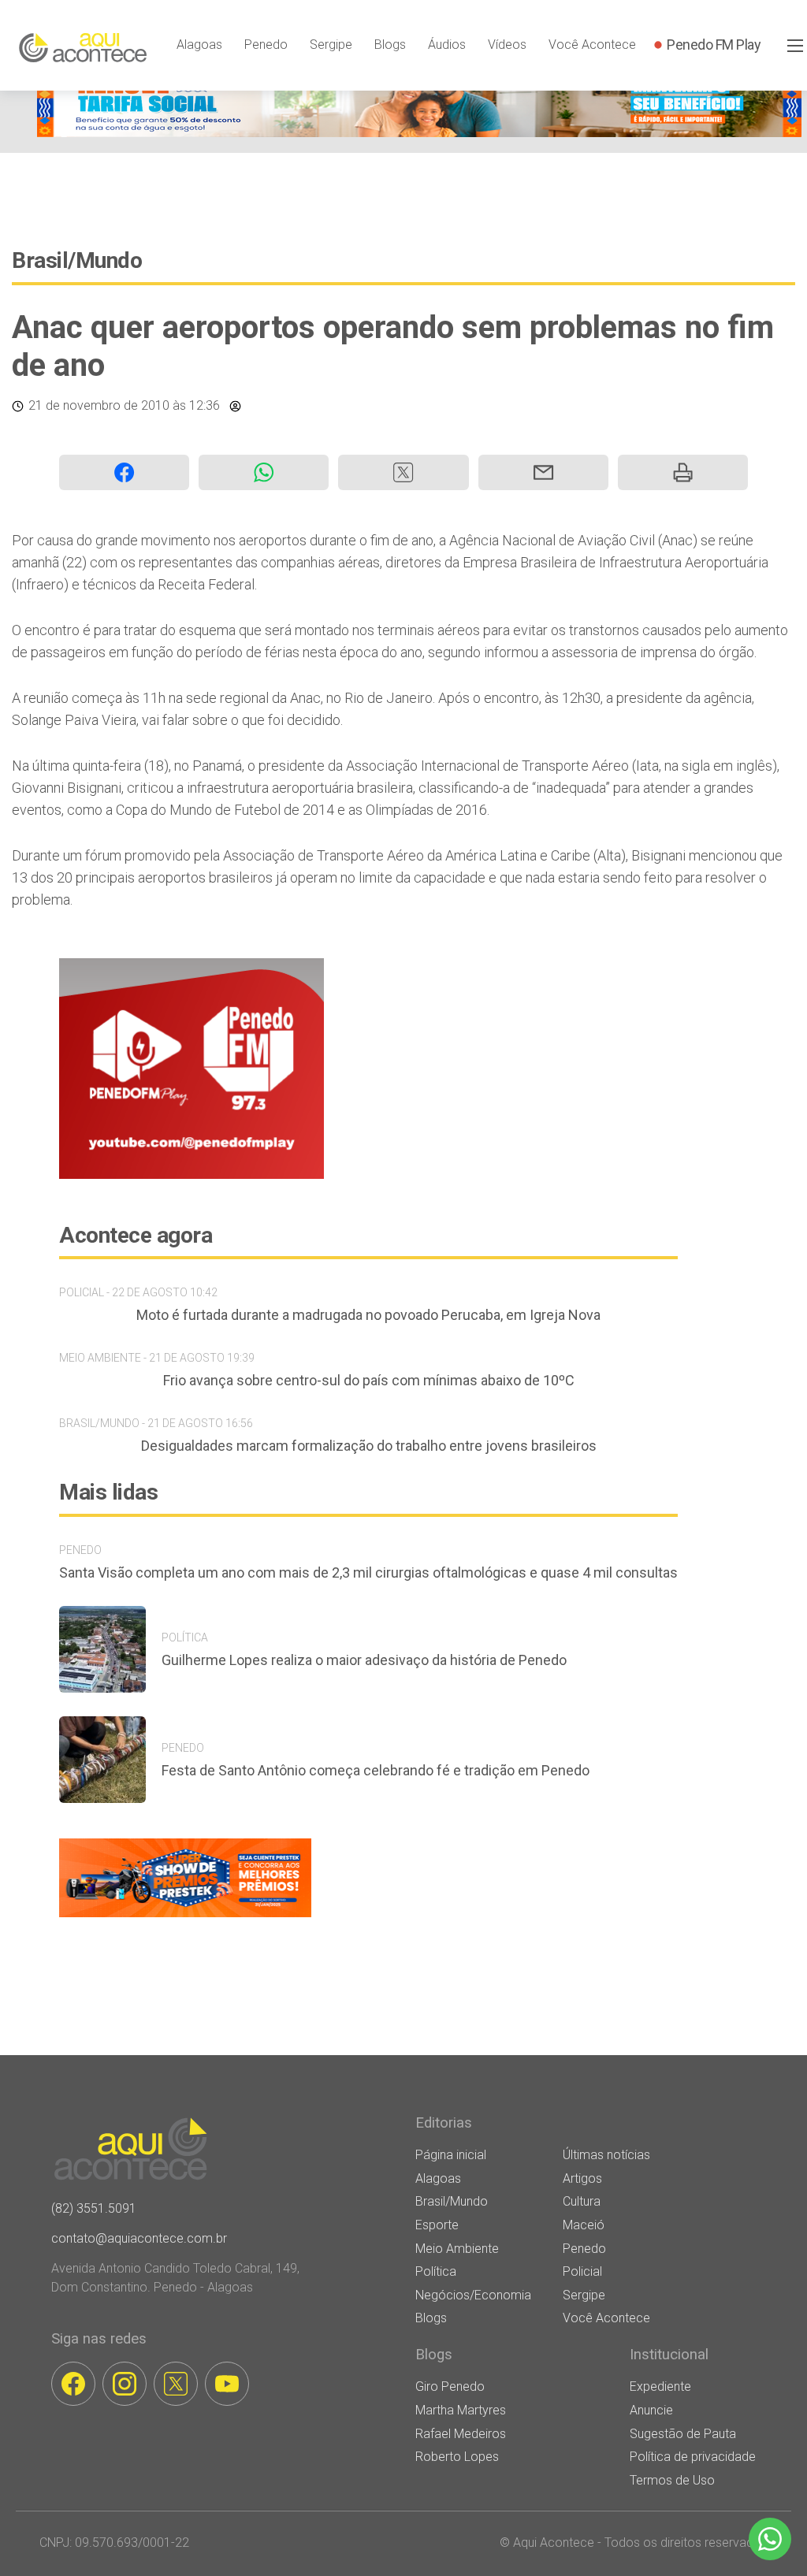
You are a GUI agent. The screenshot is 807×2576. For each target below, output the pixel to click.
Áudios (447, 45)
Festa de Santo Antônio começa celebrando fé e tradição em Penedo (376, 1770)
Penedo (266, 45)
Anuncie (651, 2410)
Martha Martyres (461, 2410)
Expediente (660, 2386)
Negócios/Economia (473, 2295)
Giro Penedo (450, 2386)
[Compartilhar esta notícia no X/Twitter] (403, 472)
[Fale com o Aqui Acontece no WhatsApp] (770, 2539)
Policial (582, 2271)
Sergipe (331, 45)
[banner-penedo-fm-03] (192, 1175)
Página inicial (451, 2155)
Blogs (390, 45)
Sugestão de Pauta (683, 2434)
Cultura (582, 2201)
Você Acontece (592, 45)
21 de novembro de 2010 (99, 405)
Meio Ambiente (457, 2249)
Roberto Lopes (457, 2457)
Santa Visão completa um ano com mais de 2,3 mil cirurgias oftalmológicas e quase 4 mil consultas (368, 1572)
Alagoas (199, 45)
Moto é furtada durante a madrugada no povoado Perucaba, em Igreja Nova (368, 1315)
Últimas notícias (606, 2155)
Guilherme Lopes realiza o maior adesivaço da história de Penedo (364, 1660)
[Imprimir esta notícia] (683, 472)
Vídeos (507, 45)
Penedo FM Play (714, 45)
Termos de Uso (672, 2480)
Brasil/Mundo (77, 260)
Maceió (584, 2225)
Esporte (437, 2225)
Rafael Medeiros (461, 2434)
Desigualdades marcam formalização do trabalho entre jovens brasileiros (369, 1446)
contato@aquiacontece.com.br (139, 2238)
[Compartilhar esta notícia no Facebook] (124, 472)
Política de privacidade (693, 2457)
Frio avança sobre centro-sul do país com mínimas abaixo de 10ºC (369, 1380)
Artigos (582, 2178)
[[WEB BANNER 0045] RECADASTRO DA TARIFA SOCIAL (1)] (419, 133)
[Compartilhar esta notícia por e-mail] (543, 472)
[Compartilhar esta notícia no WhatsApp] (264, 472)
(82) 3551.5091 (94, 2208)
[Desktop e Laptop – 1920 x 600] (185, 1917)
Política (436, 2271)
